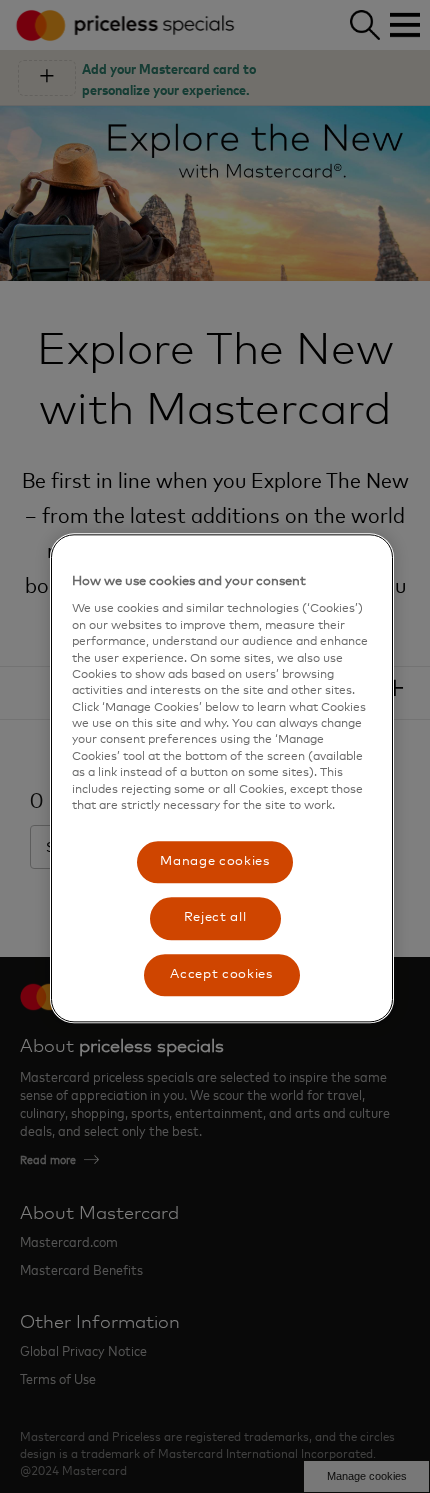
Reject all (215, 918)
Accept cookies (221, 974)
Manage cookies (214, 862)
